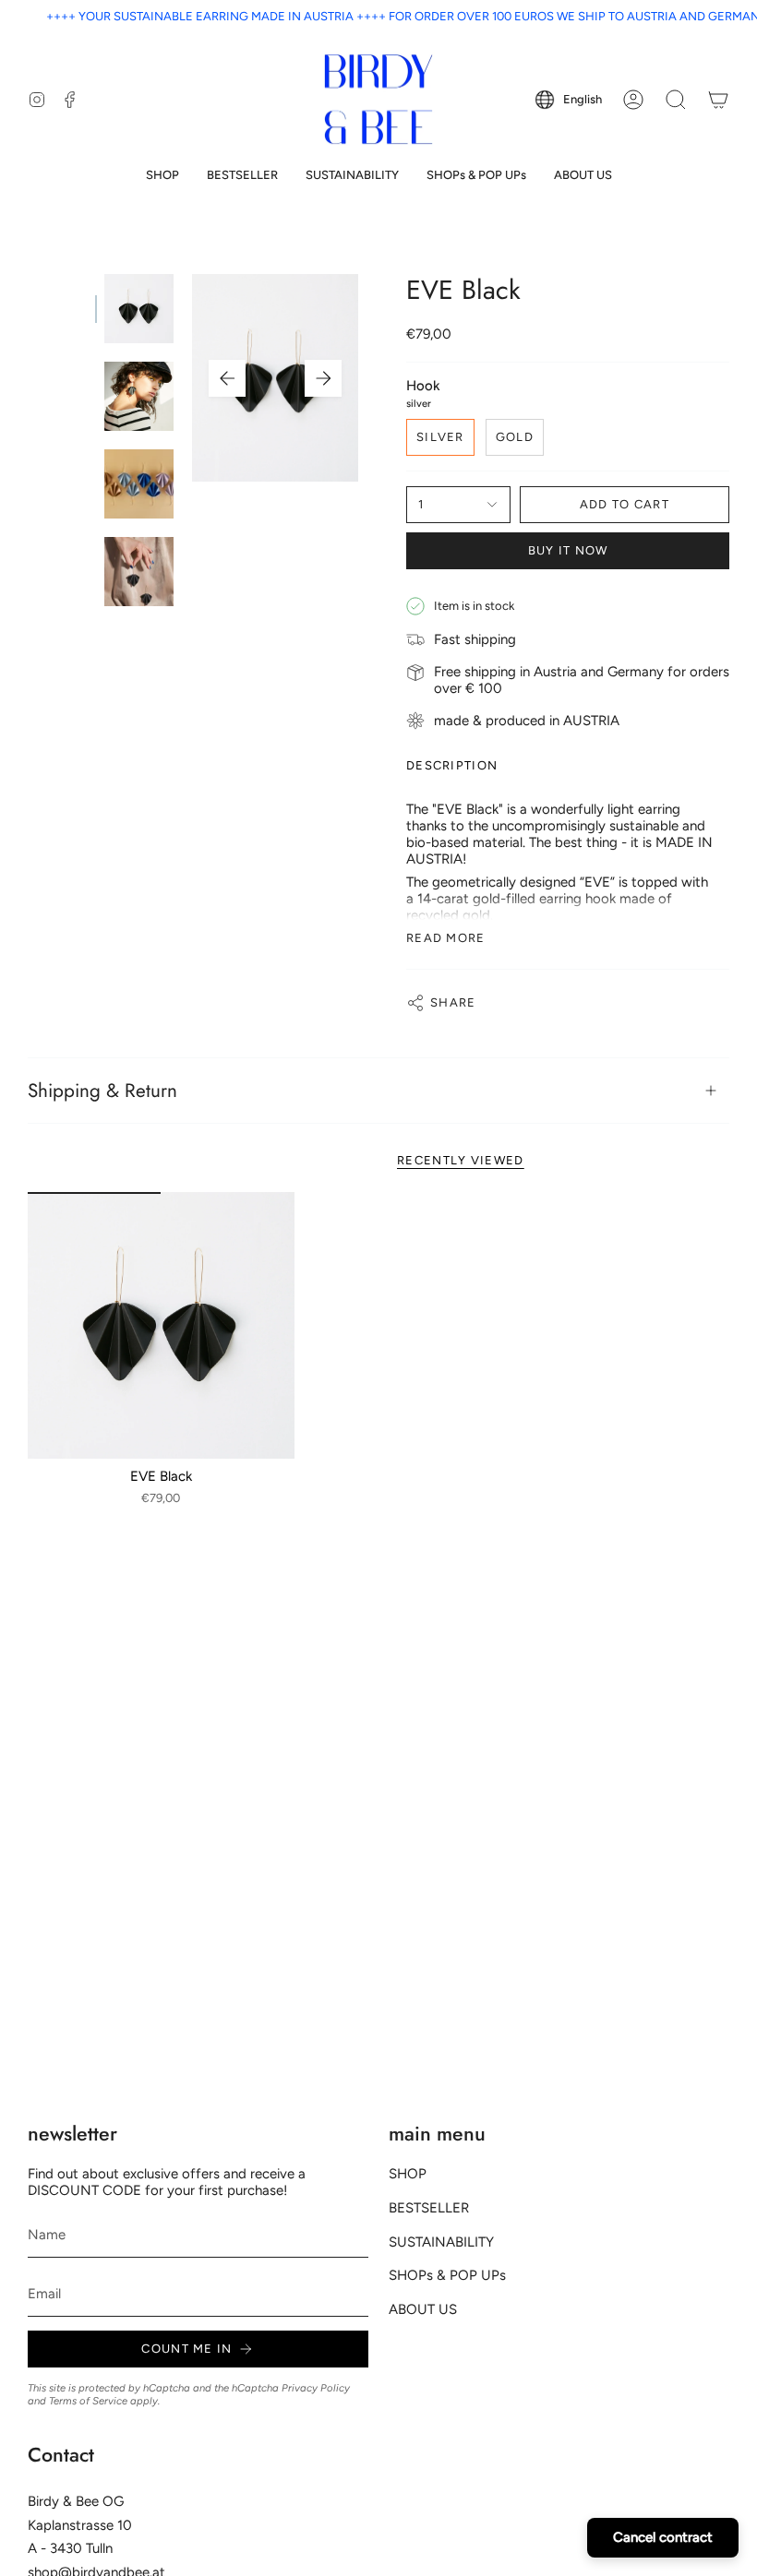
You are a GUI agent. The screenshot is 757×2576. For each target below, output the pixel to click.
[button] (162, 175)
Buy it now (568, 550)
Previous (227, 378)
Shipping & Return (102, 1091)
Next (323, 378)
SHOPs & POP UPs (447, 2275)
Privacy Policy (316, 2388)
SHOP (408, 2174)
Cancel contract (663, 2537)
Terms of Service (88, 2401)
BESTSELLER (429, 2208)
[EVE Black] (161, 1325)
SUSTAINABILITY (441, 2242)
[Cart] (718, 100)
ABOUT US (423, 2309)
